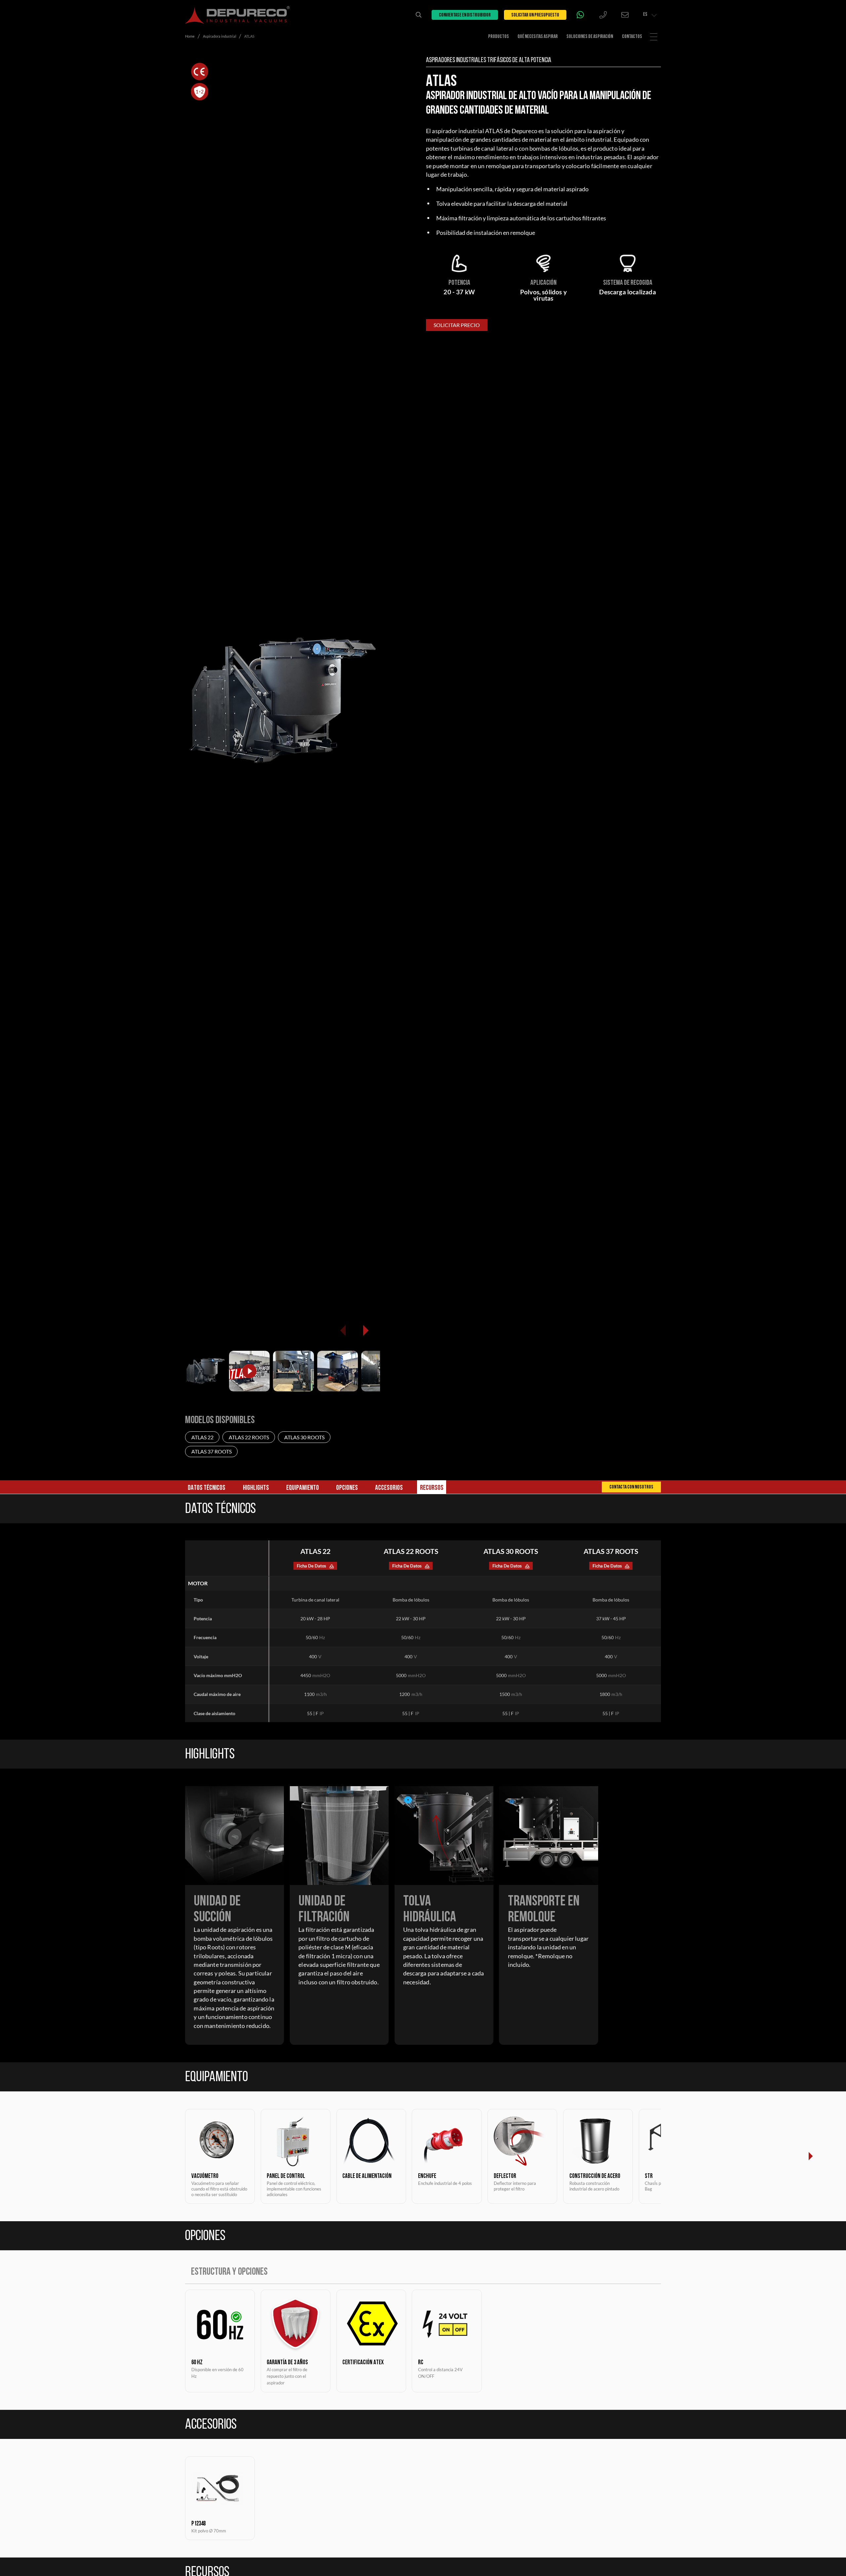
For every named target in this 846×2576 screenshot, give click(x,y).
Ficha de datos (311, 1566)
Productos (499, 37)
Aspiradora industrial (220, 36)
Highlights (256, 1488)
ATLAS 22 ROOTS (249, 1437)
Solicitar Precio (457, 325)
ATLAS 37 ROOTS (211, 1451)
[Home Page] (237, 15)
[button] (365, 1330)
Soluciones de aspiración (590, 37)
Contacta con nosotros (631, 1488)
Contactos (632, 37)
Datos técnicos (207, 1488)
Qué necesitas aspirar (538, 37)
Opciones (347, 1488)
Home (190, 36)
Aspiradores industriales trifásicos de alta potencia (489, 60)
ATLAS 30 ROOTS (304, 1437)
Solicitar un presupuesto (535, 15)
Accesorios (389, 1488)
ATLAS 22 (202, 1437)
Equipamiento (303, 1488)
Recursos (432, 1488)
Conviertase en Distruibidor (465, 15)
